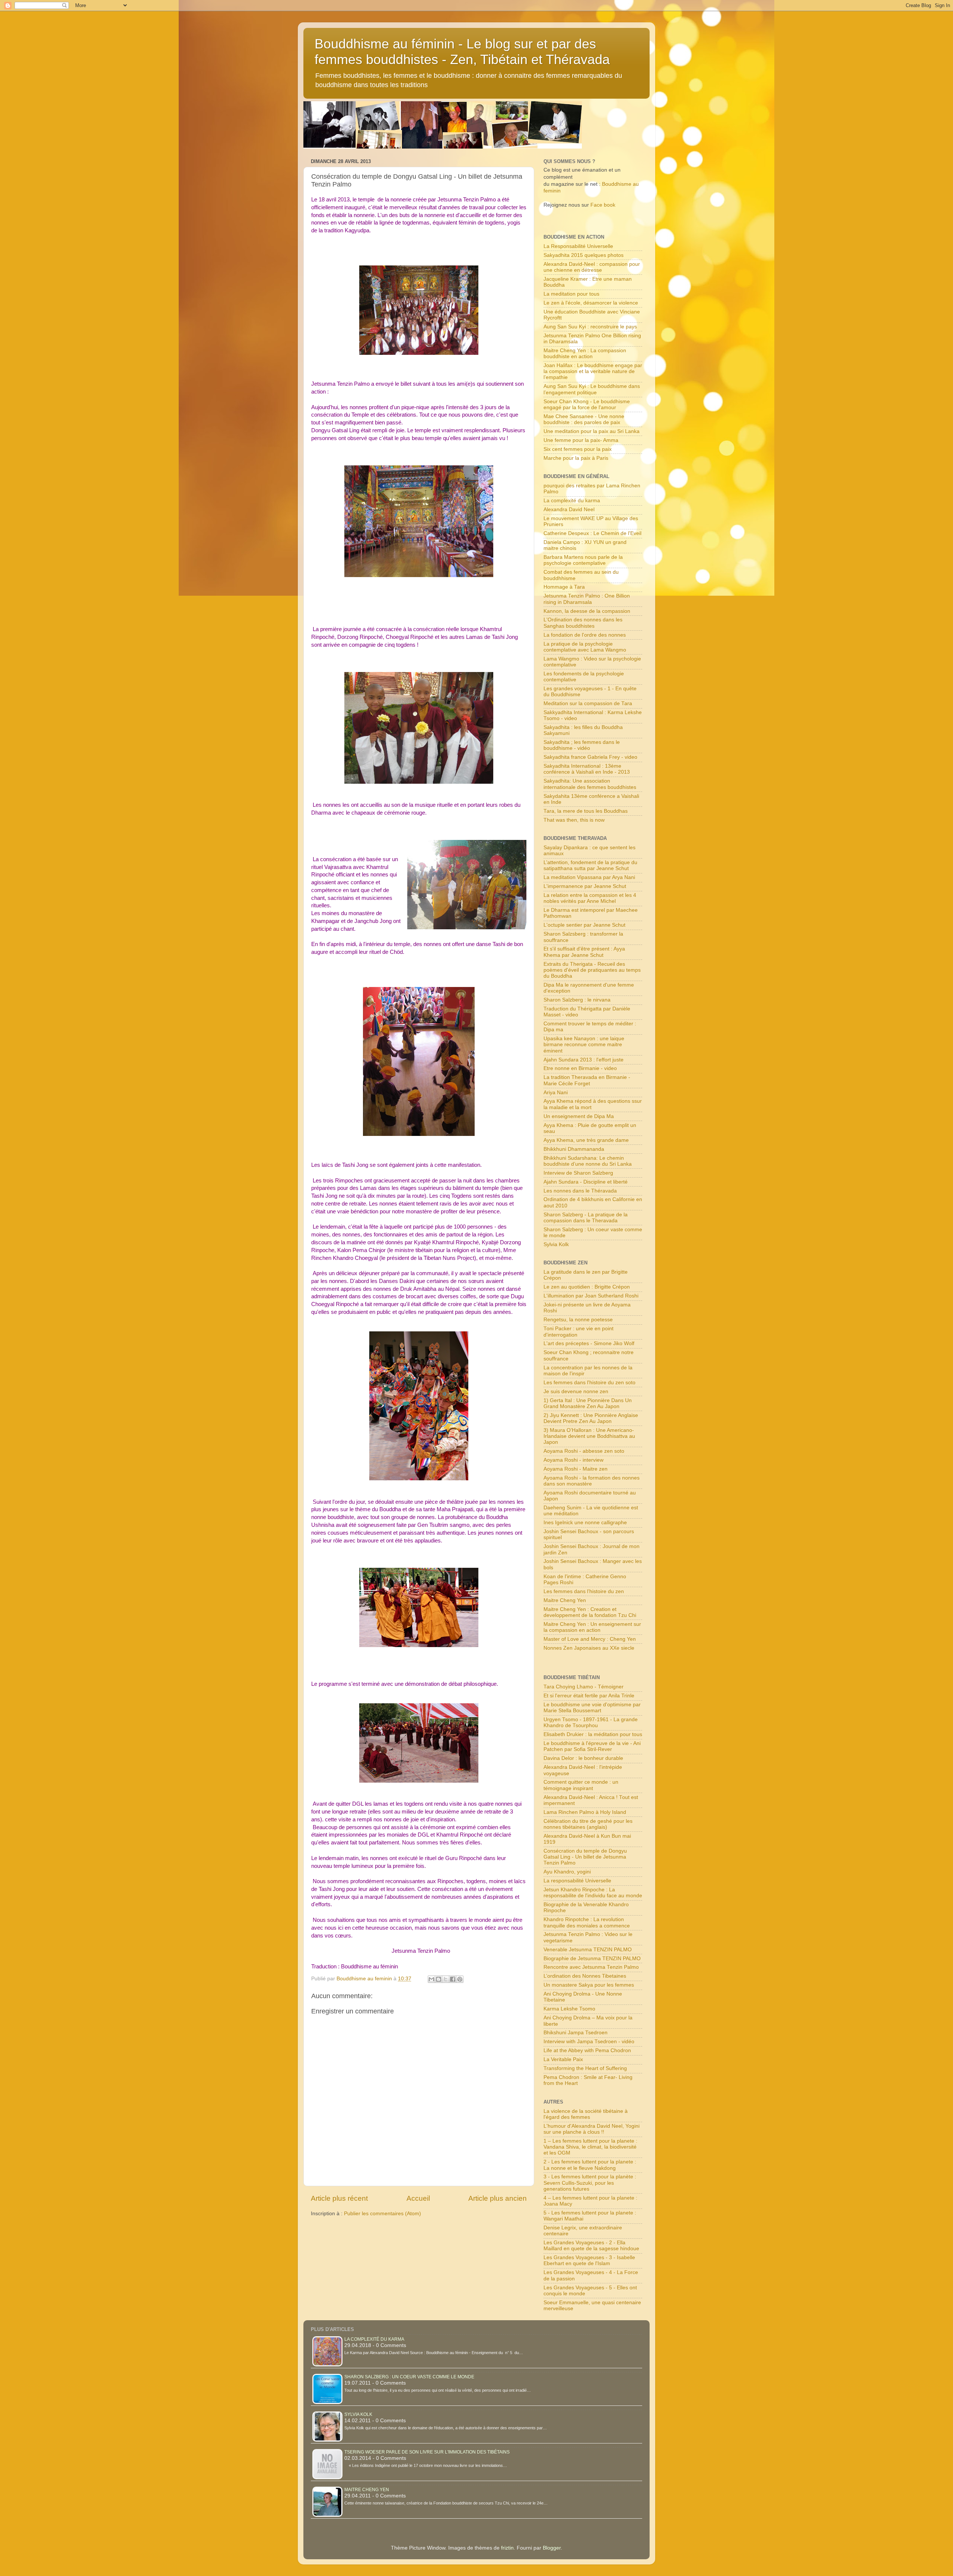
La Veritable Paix (563, 2059)
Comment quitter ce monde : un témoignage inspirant (581, 1785)
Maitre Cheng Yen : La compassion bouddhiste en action (585, 354)
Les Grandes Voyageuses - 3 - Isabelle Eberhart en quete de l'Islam (589, 2260)
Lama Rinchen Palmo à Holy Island (585, 1812)
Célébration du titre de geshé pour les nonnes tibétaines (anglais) (588, 1824)
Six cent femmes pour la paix (578, 449)
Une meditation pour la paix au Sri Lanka (592, 431)
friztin (507, 2548)
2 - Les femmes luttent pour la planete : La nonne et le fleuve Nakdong (590, 2165)
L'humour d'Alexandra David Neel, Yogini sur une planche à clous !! (592, 2129)
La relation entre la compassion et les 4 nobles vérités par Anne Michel (590, 898)
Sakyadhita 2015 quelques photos (584, 255)
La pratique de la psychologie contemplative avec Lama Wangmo (585, 647)
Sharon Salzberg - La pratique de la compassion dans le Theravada (586, 1218)
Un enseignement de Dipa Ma (579, 1116)
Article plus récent (339, 2198)
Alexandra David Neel (569, 510)
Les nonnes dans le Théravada (580, 1191)
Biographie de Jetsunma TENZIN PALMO (592, 1959)
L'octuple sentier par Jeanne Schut (584, 925)
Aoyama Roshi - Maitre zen (576, 1469)
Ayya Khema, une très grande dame (586, 1140)
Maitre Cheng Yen (565, 1600)
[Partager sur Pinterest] (460, 1979)
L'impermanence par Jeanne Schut (585, 886)
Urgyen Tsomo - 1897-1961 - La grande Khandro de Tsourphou (591, 1722)
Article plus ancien (498, 2198)
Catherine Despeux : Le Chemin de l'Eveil (592, 533)
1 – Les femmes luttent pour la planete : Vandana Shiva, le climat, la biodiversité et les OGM (590, 2147)
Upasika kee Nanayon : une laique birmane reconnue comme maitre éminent (584, 1045)
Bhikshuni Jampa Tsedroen (576, 2033)
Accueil (418, 2198)
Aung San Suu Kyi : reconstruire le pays (590, 327)
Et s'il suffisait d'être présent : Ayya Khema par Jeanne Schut (584, 952)
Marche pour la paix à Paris (576, 458)
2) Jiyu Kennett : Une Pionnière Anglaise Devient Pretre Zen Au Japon (591, 1418)
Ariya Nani (556, 1093)
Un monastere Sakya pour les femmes (589, 1985)
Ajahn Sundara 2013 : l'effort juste (584, 1060)
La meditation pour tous (571, 294)
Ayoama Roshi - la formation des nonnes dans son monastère (592, 1481)
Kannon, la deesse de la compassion (587, 611)
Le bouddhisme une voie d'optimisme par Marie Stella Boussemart (592, 1708)
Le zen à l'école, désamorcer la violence (591, 303)
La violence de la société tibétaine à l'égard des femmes (586, 2114)
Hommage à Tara (564, 587)
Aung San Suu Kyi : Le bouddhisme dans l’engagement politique (592, 389)
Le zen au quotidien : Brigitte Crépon (587, 1287)
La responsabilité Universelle (577, 1881)
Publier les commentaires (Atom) (383, 2214)
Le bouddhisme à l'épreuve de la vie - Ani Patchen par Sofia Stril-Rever (592, 1746)
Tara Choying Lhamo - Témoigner (584, 1687)
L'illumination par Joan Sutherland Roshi (591, 1296)
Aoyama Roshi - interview (573, 1460)
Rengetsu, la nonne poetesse (578, 1320)
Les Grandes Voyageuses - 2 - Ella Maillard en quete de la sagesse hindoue (591, 2246)
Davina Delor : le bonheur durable (583, 1758)
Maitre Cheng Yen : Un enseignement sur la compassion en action (592, 1627)
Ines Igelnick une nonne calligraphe (585, 1523)
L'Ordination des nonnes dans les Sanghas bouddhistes (583, 623)
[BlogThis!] (439, 1979)
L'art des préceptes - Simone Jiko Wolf (589, 1343)
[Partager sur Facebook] (453, 1979)
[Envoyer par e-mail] (431, 1979)
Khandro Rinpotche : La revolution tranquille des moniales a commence (587, 1922)
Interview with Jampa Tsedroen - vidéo (589, 2042)
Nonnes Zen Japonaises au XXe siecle (589, 1648)
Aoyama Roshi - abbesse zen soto (584, 1451)
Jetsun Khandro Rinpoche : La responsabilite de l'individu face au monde (593, 1893)
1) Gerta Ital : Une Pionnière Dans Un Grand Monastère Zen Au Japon (588, 1403)
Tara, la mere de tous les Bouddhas (586, 811)
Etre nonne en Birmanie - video (580, 1068)
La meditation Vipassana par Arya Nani (589, 877)
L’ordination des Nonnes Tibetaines (585, 1976)
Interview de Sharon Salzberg (578, 1173)
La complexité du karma (572, 501)
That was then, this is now (574, 820)
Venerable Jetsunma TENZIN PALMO (588, 1950)
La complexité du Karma (374, 2339)
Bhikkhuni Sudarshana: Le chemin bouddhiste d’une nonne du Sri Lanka (588, 1161)
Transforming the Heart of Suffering (585, 2068)
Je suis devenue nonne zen (576, 1392)
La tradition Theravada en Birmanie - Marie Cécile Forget (587, 1080)
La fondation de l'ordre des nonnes (585, 635)
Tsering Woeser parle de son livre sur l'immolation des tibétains (427, 2452)
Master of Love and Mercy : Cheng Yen (590, 1639)
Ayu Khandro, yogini (567, 1872)
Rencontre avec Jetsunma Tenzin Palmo (591, 1967)
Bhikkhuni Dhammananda (574, 1149)
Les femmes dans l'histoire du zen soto (589, 1383)
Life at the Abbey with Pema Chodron (587, 2050)
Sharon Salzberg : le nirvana (577, 1000)
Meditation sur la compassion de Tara (588, 703)
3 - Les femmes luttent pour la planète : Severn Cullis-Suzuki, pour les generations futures (590, 2183)
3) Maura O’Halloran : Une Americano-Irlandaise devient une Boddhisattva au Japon (589, 1436)
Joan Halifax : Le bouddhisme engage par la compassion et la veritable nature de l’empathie (593, 371)
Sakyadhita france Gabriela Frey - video (590, 757)
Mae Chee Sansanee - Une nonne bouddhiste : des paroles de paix (584, 419)
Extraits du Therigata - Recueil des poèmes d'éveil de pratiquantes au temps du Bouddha (592, 970)
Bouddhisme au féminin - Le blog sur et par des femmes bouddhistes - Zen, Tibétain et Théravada (462, 52)
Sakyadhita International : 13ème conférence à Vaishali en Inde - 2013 (587, 769)
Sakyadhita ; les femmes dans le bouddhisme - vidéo (582, 745)
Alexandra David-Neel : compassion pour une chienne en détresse (592, 267)
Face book (603, 205)
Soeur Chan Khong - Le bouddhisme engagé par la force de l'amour (587, 405)
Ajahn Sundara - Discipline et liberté (586, 1182)
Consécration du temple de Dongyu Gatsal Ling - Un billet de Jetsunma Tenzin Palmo (585, 1857)
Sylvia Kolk (556, 1244)
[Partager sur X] (446, 1979)
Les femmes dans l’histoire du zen (584, 1591)
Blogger (552, 2548)
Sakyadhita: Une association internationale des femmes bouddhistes (590, 784)
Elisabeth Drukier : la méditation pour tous (593, 1734)
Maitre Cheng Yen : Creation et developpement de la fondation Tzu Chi (590, 1612)
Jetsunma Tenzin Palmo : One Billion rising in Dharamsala (587, 599)
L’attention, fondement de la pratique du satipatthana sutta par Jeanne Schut (590, 865)
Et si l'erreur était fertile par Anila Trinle (589, 1696)
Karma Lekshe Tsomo (569, 2009)
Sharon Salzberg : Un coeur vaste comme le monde (409, 2377)
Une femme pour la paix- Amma (581, 440)
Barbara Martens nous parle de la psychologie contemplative (583, 560)
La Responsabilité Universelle (578, 246)
